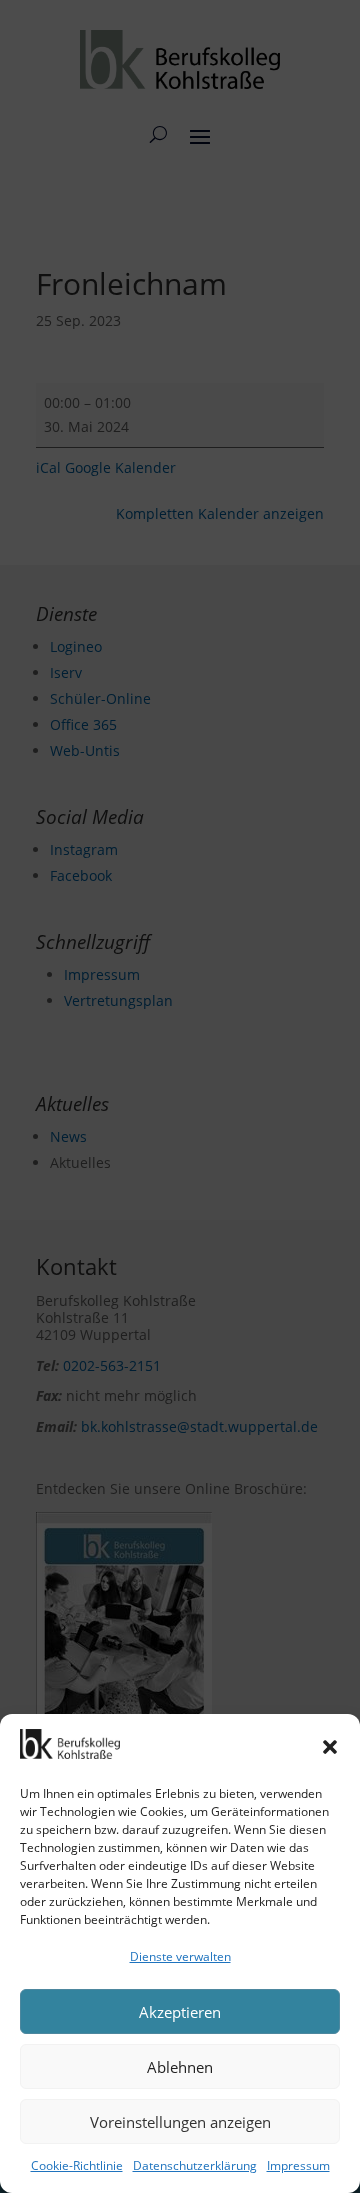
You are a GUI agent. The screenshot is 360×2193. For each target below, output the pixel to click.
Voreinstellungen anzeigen (180, 2122)
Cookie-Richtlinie (77, 2165)
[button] (330, 1747)
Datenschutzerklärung (195, 2165)
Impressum (298, 2165)
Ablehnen (180, 2067)
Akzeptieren (180, 2012)
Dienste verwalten (180, 1956)
